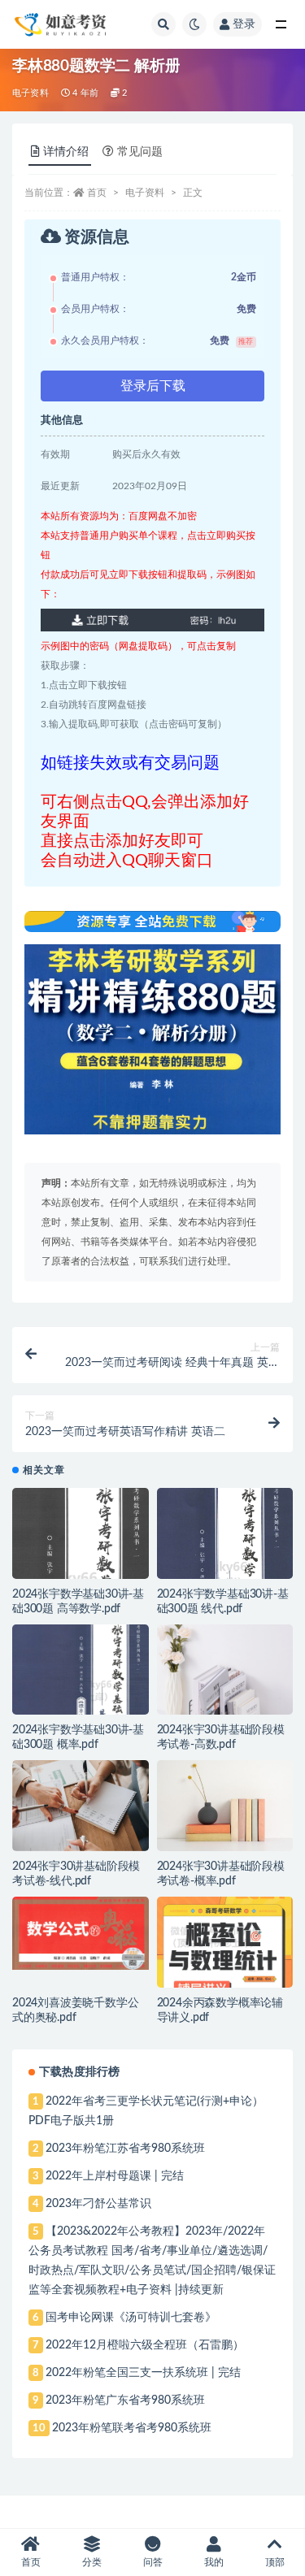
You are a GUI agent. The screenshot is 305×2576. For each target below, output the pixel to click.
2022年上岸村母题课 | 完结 (115, 2176)
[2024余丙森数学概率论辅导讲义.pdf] (225, 1950)
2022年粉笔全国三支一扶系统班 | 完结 (143, 2373)
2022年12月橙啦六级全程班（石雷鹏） (145, 2345)
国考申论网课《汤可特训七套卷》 (131, 2318)
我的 (214, 2562)
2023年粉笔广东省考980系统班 (125, 2400)
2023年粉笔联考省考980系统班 (132, 2428)
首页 (97, 193)
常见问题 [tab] (140, 152)
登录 (244, 24)
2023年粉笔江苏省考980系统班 (125, 2149)
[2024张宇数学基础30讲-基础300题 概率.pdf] (81, 1694)
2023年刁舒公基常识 (98, 2204)
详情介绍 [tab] (66, 152)
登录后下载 (153, 386)
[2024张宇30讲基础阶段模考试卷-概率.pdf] (225, 1806)
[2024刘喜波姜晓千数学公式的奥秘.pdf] (81, 1933)
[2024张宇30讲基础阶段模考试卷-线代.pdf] (81, 1806)
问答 (153, 2562)
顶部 (275, 2562)
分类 (92, 2562)
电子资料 (30, 93)
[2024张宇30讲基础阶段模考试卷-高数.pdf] (225, 1670)
